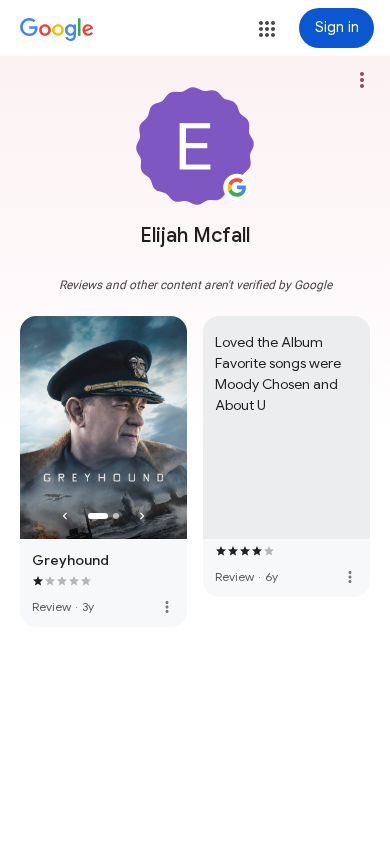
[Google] (57, 30)
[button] (267, 29)
